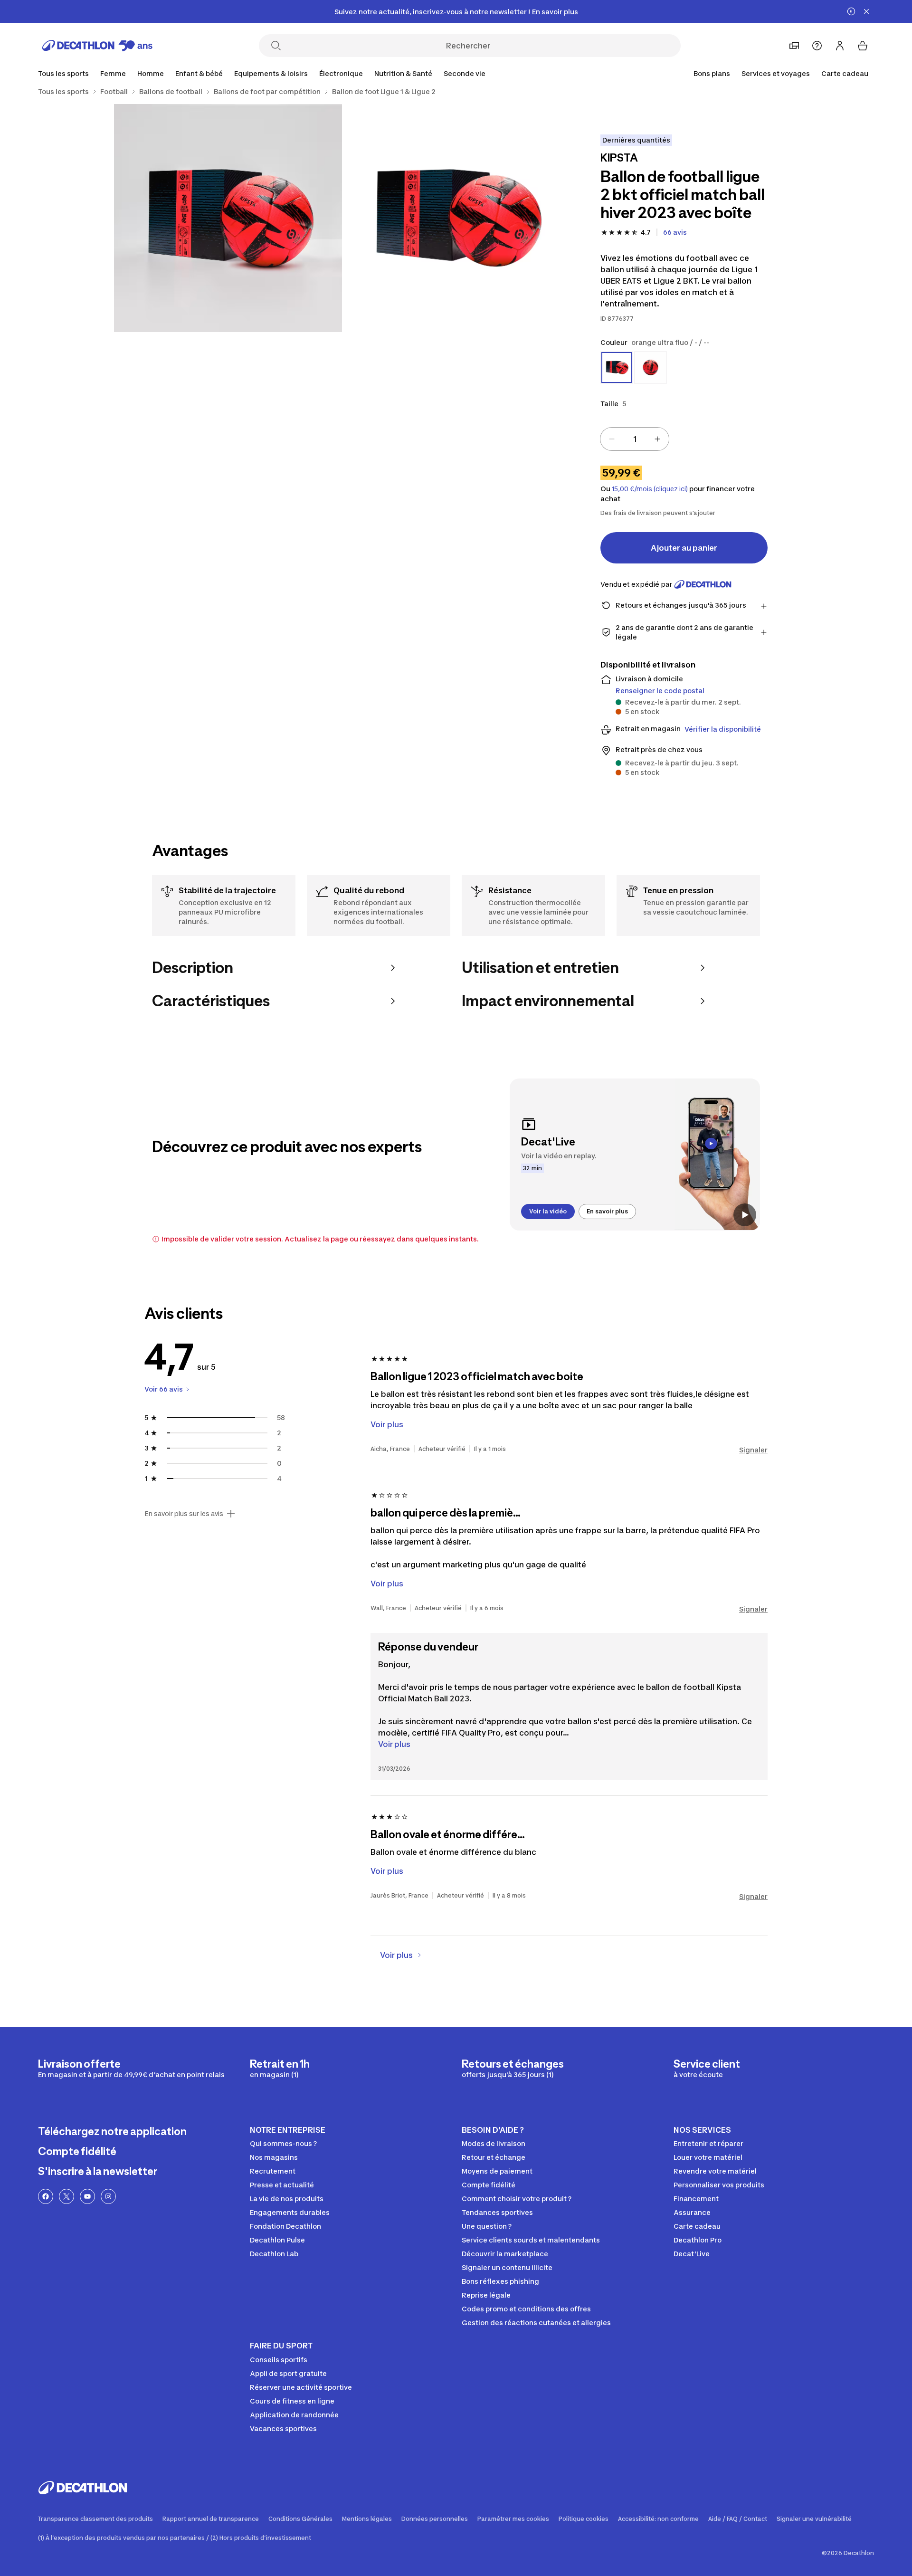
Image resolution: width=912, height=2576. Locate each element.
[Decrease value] (612, 439)
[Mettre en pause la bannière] (851, 11)
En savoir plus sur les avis (184, 1514)
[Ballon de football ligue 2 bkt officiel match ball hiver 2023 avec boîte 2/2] (228, 218)
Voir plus (394, 1744)
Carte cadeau (845, 73)
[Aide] (817, 46)
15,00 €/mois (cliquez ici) (650, 489)
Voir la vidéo (548, 1211)
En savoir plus (607, 1211)
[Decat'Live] (635, 1154)
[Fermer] (866, 11)
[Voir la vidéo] (745, 1215)
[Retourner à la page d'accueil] (97, 46)
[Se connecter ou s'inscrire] (840, 46)
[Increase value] (657, 439)
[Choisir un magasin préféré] (794, 46)
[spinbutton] (635, 439)
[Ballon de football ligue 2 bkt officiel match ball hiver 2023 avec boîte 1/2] (456, 218)
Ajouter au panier (684, 548)
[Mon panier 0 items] (863, 46)
